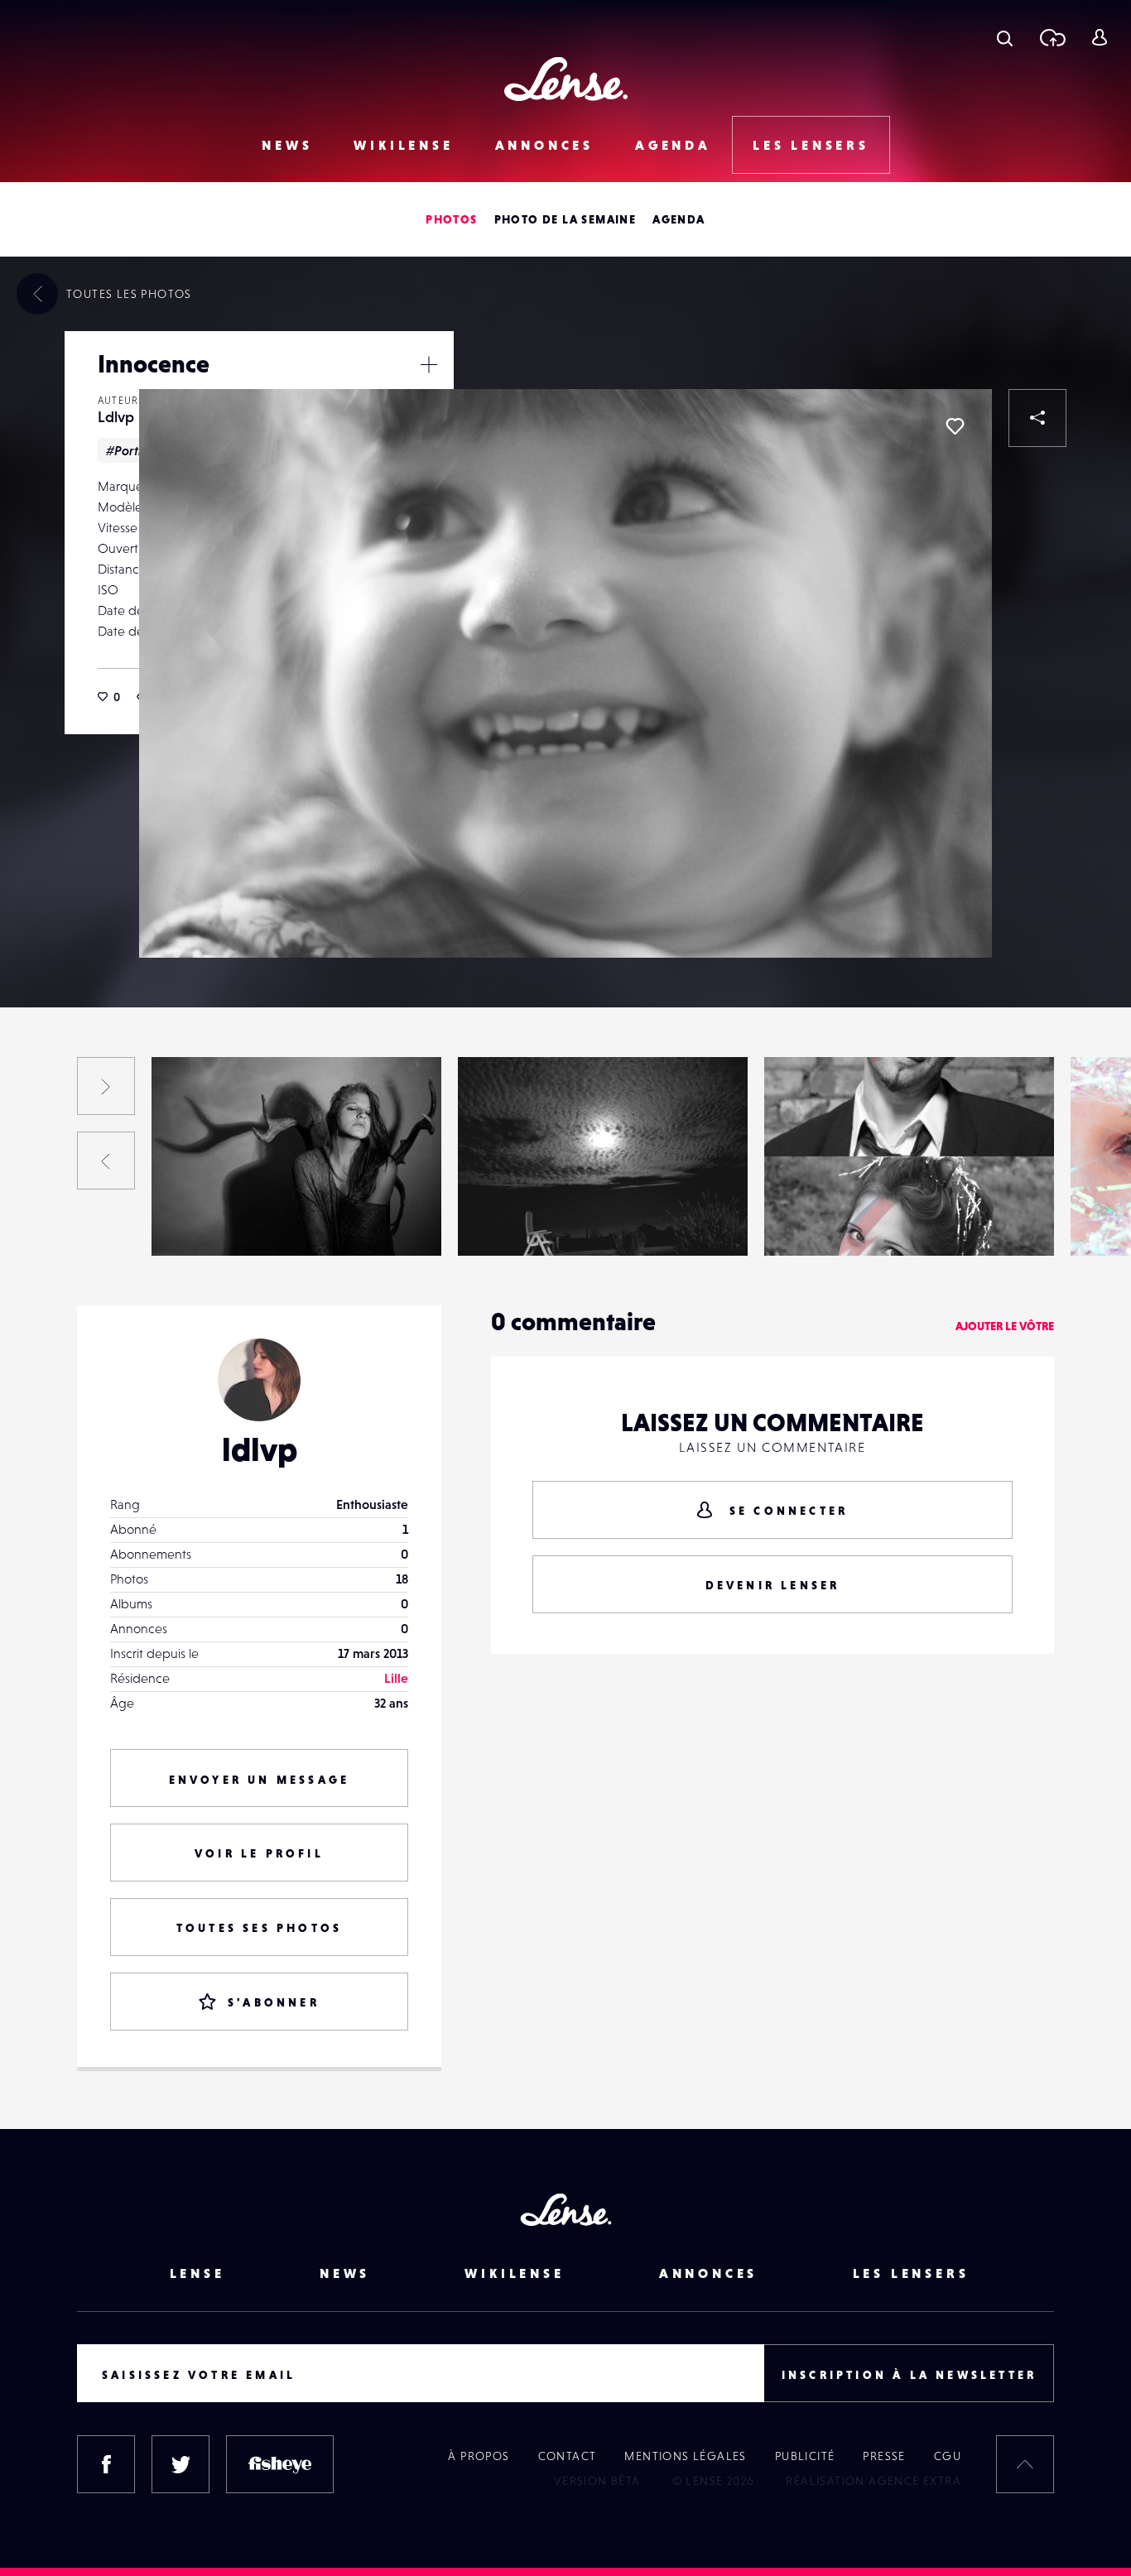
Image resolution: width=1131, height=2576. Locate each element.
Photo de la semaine (565, 219)
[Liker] (955, 426)
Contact (568, 2456)
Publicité (805, 2456)
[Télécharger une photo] (1052, 37)
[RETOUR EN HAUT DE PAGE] (1025, 2464)
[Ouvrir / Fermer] (429, 364)
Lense (197, 2273)
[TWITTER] (180, 2464)
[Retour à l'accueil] (566, 79)
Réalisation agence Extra (874, 2481)
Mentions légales (685, 2456)
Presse (884, 2456)
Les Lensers (811, 145)
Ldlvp (116, 417)
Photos (451, 219)
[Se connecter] (1099, 37)
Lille (396, 1678)
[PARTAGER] (1037, 418)
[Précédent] (106, 1161)
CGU (948, 2456)
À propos (479, 2456)
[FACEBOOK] (106, 2464)
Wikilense (403, 145)
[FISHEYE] (280, 2464)
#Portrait (132, 450)
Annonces (544, 145)
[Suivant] (106, 1086)
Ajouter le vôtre (1005, 1326)
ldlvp (260, 1449)
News (287, 145)
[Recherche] (1005, 37)
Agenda (673, 145)
